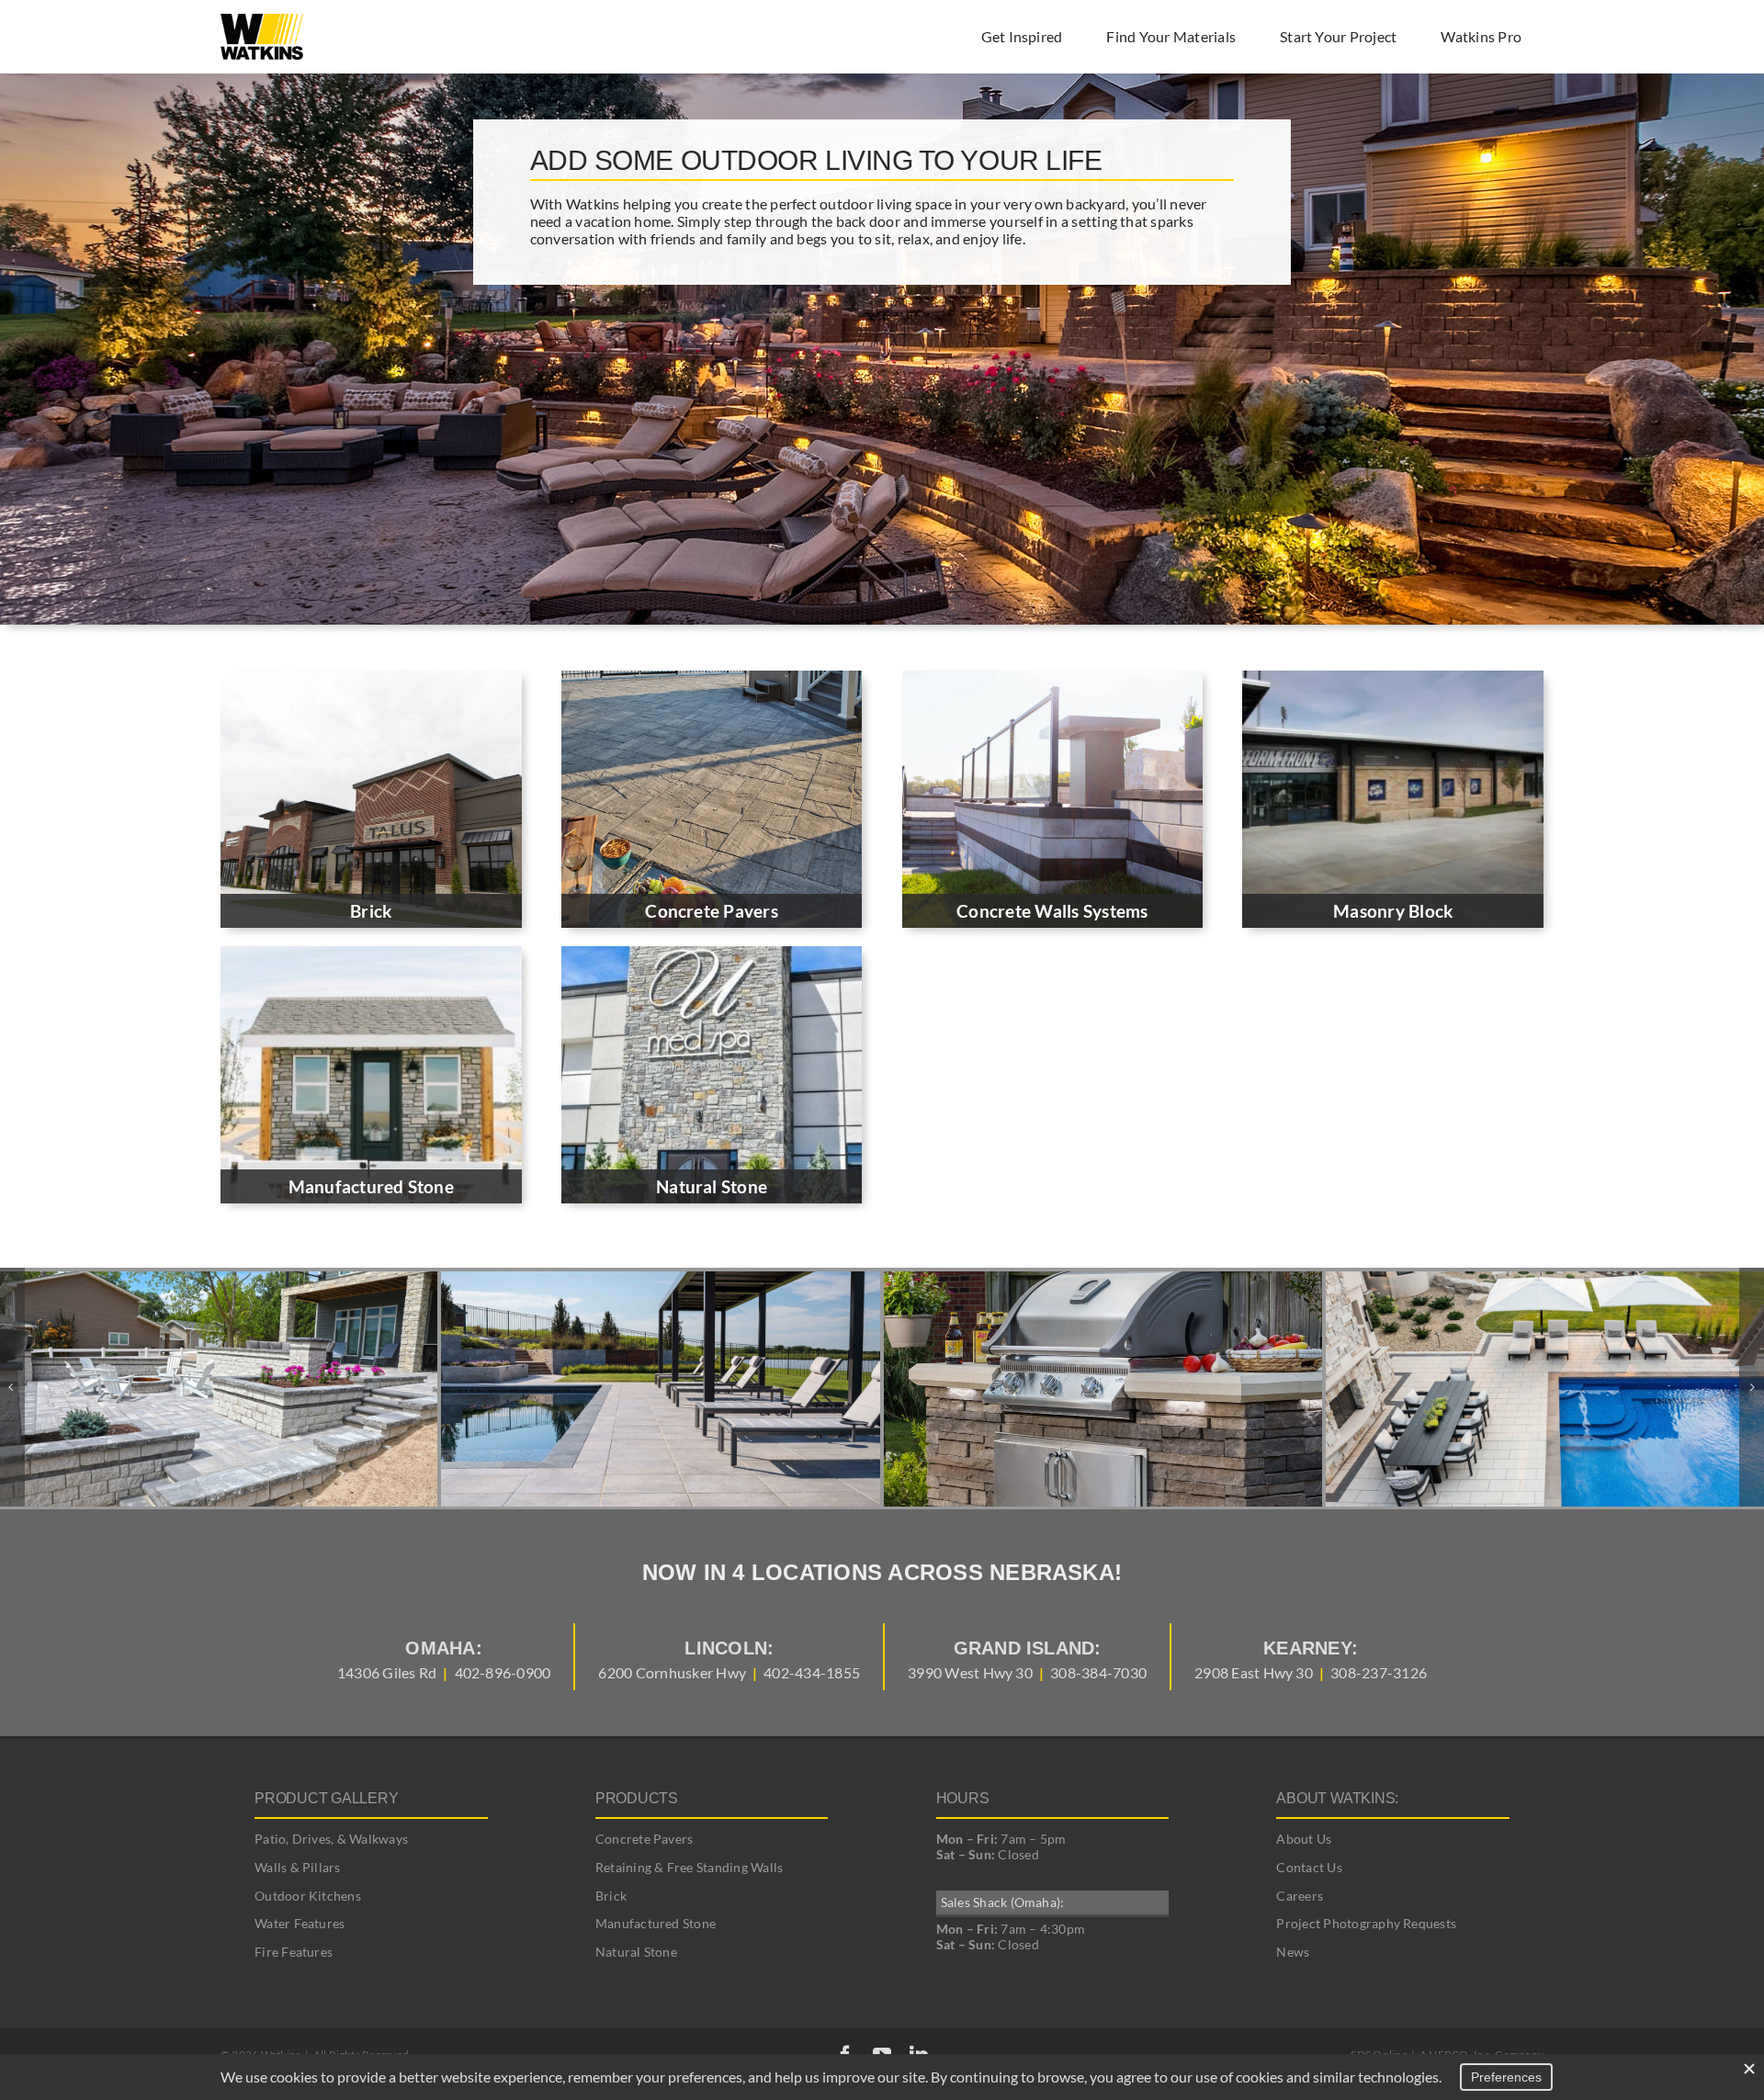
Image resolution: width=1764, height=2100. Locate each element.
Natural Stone (636, 1952)
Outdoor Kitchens (308, 1896)
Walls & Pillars (298, 1867)
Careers (1300, 1896)
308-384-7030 (1098, 1672)
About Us (1304, 1839)
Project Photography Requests (1366, 1923)
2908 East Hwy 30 (1254, 1672)
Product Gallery (326, 1798)
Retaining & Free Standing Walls (689, 1867)
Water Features (300, 1923)
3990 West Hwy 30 (970, 1672)
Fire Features (294, 1952)
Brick (611, 1896)
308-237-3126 (1379, 1672)
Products (637, 1798)
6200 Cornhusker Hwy (672, 1672)
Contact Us (1309, 1867)
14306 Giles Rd (387, 1672)
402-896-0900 (503, 1672)
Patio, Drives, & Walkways (331, 1839)
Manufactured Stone (656, 1923)
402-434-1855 (812, 1672)
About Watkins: (1337, 1798)
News (1293, 1952)
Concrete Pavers (645, 1839)
